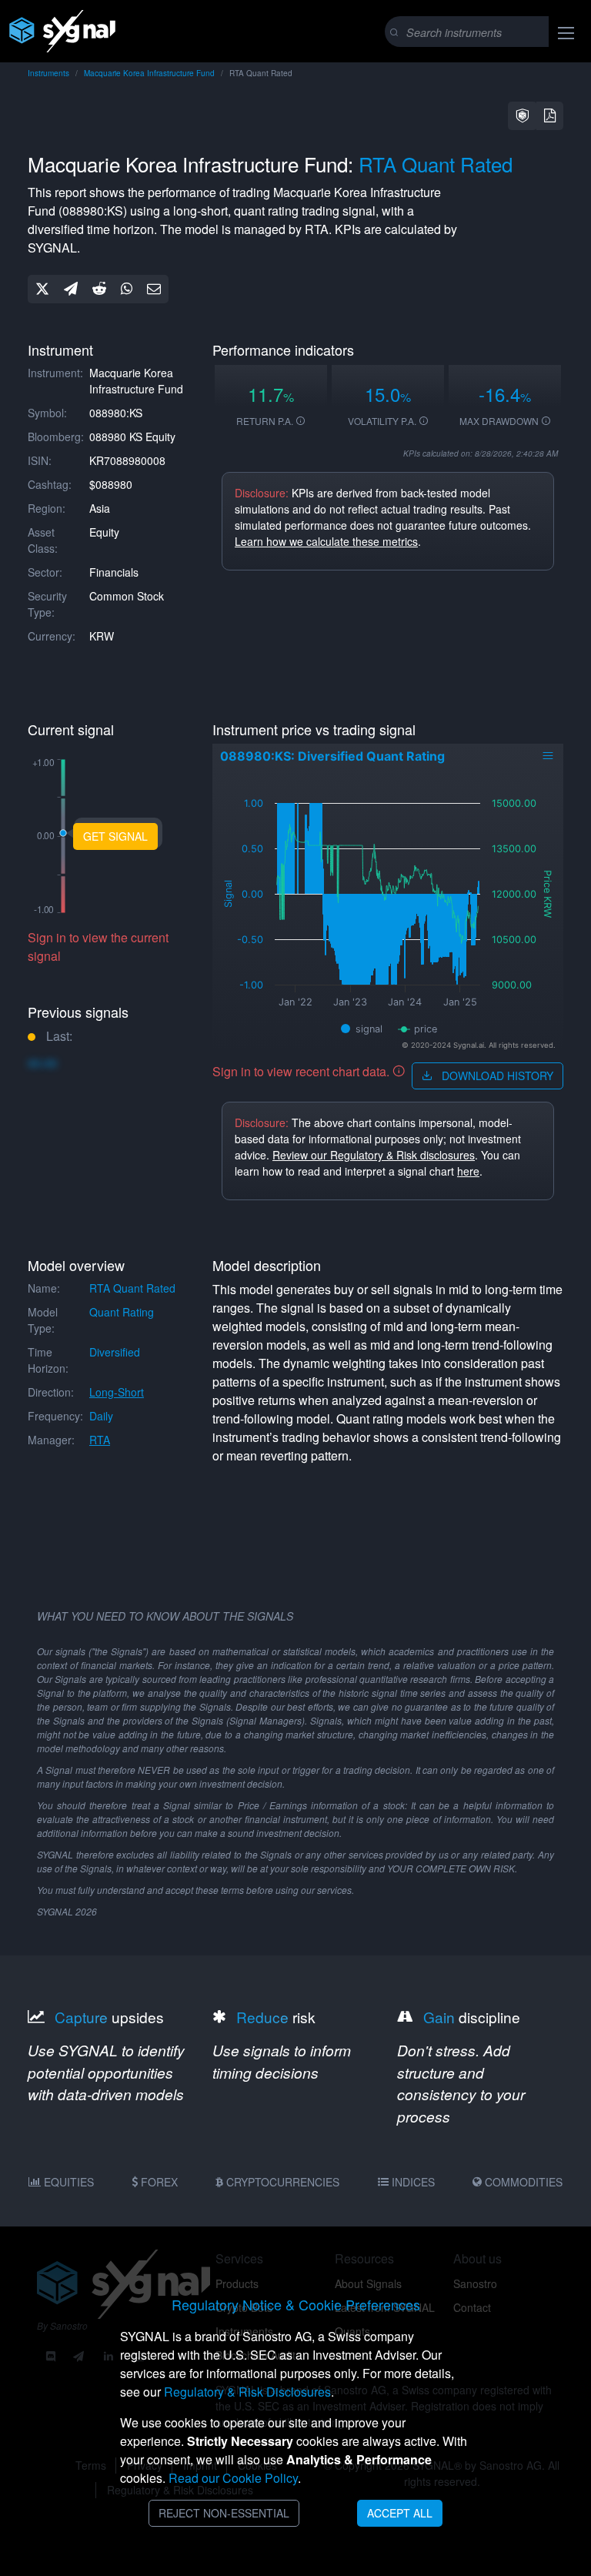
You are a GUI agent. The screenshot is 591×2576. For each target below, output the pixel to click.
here (468, 1171)
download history (496, 1076)
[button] (523, 116)
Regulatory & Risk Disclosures (247, 2392)
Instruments (48, 73)
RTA (100, 1440)
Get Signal (115, 836)
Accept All (400, 2513)
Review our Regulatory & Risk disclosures (374, 1155)
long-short (117, 1392)
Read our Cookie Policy (233, 2478)
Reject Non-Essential (224, 2513)
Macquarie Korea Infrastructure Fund (149, 73)
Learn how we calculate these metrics (326, 541)
